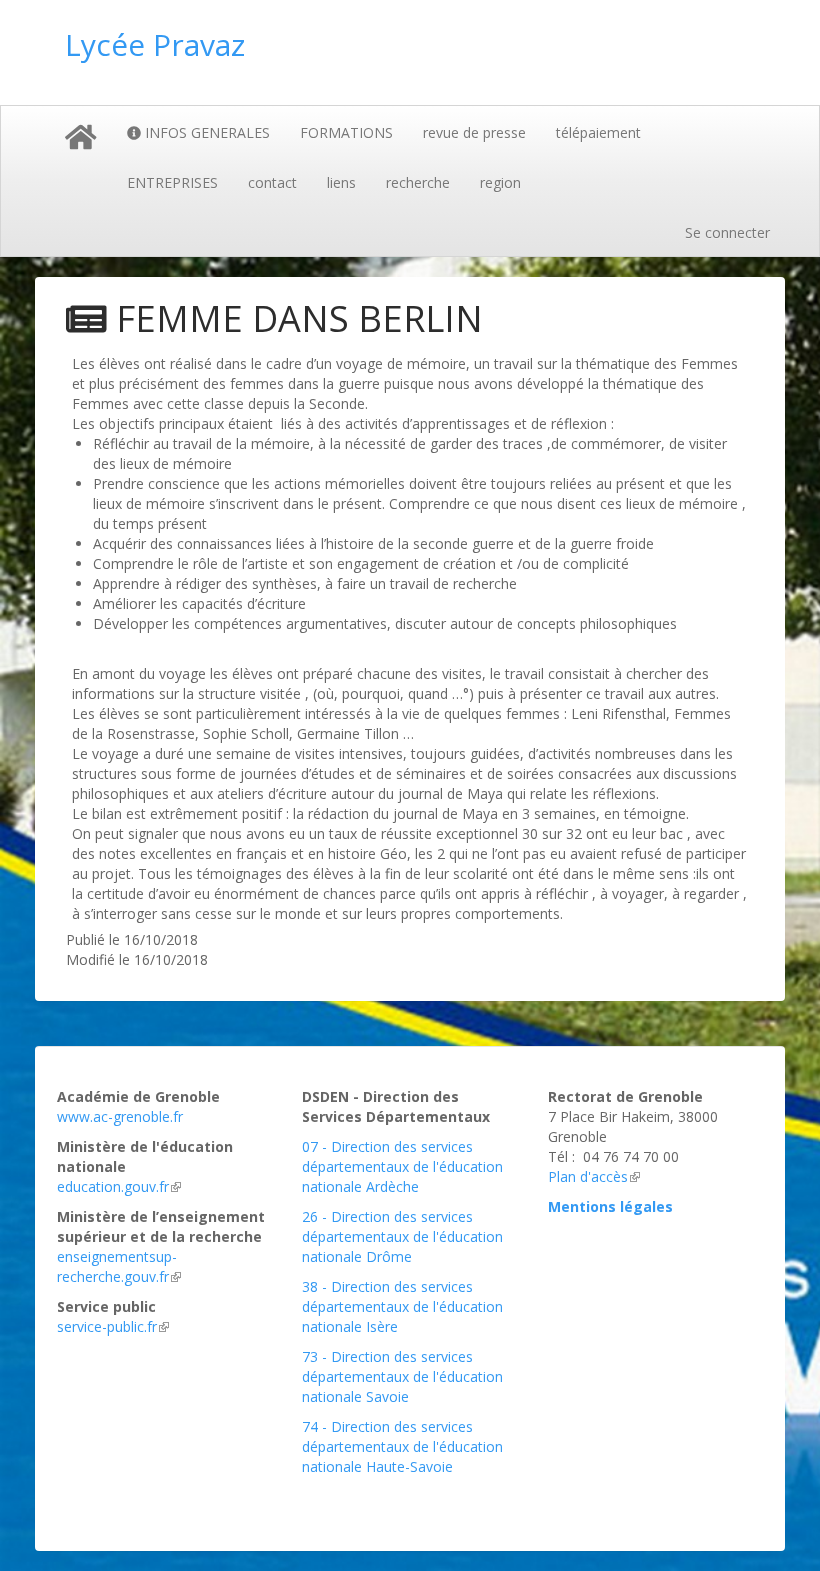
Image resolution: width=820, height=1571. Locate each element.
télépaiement (598, 132)
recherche (418, 182)
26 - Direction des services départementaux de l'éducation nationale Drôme (402, 1236)
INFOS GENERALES (205, 132)
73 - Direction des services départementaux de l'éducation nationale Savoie (402, 1376)
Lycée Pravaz (155, 44)
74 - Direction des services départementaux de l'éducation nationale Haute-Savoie (402, 1446)
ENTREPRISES (172, 182)
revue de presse (474, 132)
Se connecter (727, 232)
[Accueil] (275, 65)
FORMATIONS (346, 132)
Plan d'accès (588, 1176)
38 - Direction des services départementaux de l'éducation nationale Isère (402, 1306)
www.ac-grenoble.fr (120, 1116)
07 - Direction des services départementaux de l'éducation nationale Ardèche (402, 1166)
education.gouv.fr (113, 1186)
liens (341, 182)
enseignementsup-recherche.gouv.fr (117, 1266)
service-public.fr (107, 1326)
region (500, 182)
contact (272, 182)
